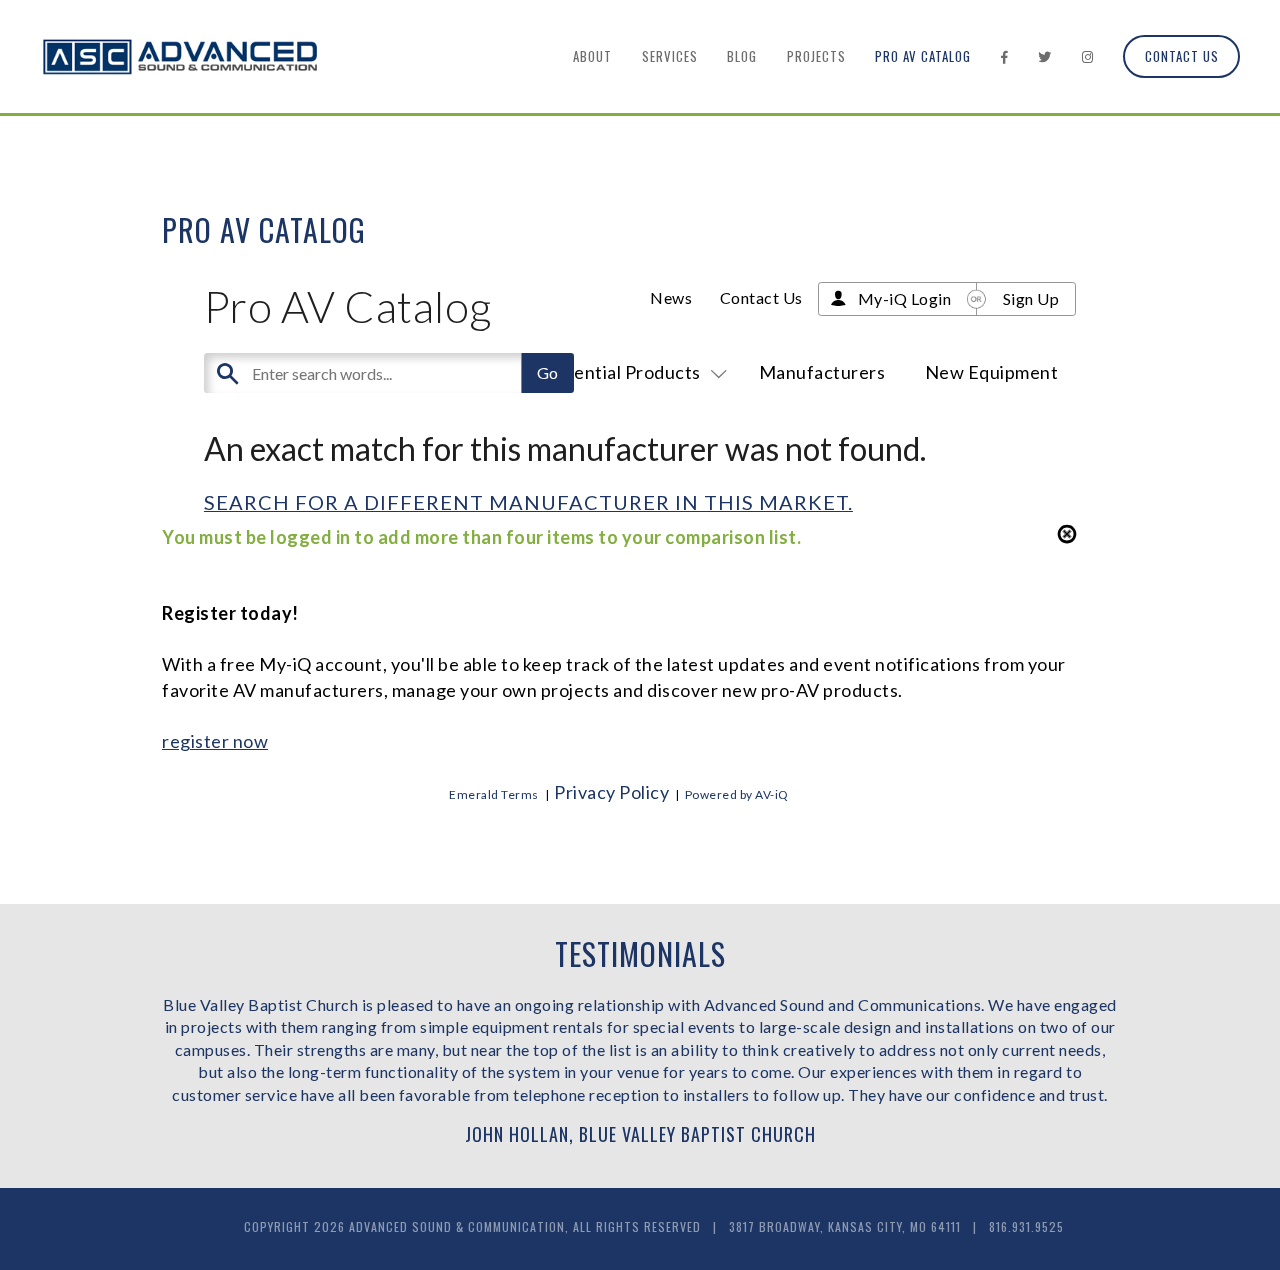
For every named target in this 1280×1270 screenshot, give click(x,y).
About (592, 56)
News (671, 297)
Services (670, 56)
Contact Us (1182, 56)
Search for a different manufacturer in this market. (528, 502)
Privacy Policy (611, 792)
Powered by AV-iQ (737, 794)
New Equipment (992, 372)
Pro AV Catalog (923, 56)
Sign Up (1031, 298)
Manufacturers (822, 372)
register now (215, 741)
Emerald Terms (494, 794)
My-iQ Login (905, 298)
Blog (742, 56)
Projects (816, 56)
